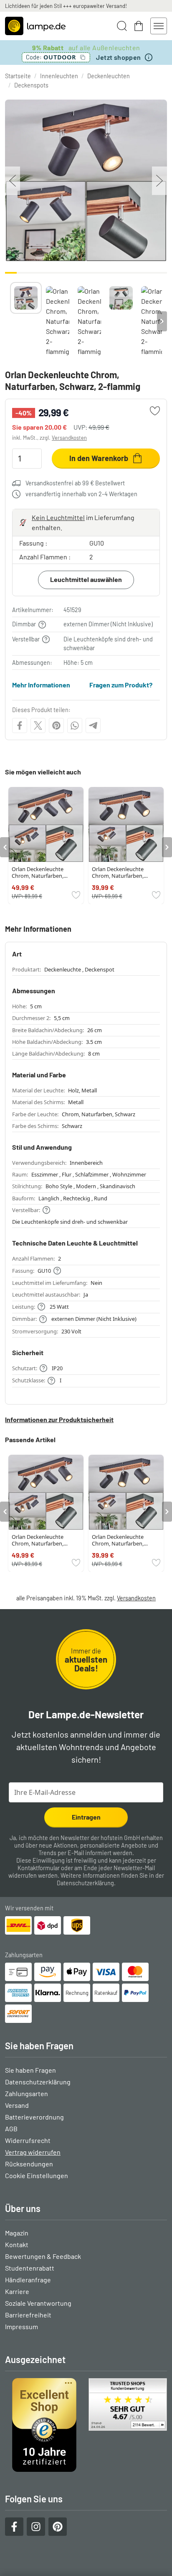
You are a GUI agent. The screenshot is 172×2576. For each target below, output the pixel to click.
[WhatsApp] (75, 725)
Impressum (21, 2326)
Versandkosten (69, 438)
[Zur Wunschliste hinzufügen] (155, 411)
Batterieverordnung (34, 2117)
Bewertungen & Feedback (43, 2256)
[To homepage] (35, 26)
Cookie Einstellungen (37, 2175)
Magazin (17, 2233)
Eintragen (86, 1817)
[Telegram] (93, 725)
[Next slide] (162, 321)
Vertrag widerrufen (33, 2152)
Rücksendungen (29, 2164)
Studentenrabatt (30, 2268)
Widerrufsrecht (28, 2140)
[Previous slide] (10, 321)
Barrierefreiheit (28, 2315)
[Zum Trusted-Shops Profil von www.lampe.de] (86, 2425)
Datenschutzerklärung (85, 1883)
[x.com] (38, 725)
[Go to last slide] (5, 847)
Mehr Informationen (41, 685)
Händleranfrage (28, 2280)
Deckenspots (31, 85)
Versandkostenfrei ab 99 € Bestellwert (75, 483)
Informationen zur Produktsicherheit (59, 1419)
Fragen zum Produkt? (121, 685)
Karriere (17, 2291)
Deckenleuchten (109, 76)
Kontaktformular (39, 1868)
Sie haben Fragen (30, 2070)
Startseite (18, 76)
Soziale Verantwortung (38, 2303)
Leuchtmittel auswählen (86, 579)
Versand (17, 2105)
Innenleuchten (59, 76)
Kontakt (17, 2244)
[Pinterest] (56, 725)
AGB (11, 2129)
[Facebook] (20, 725)
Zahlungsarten (27, 2093)
